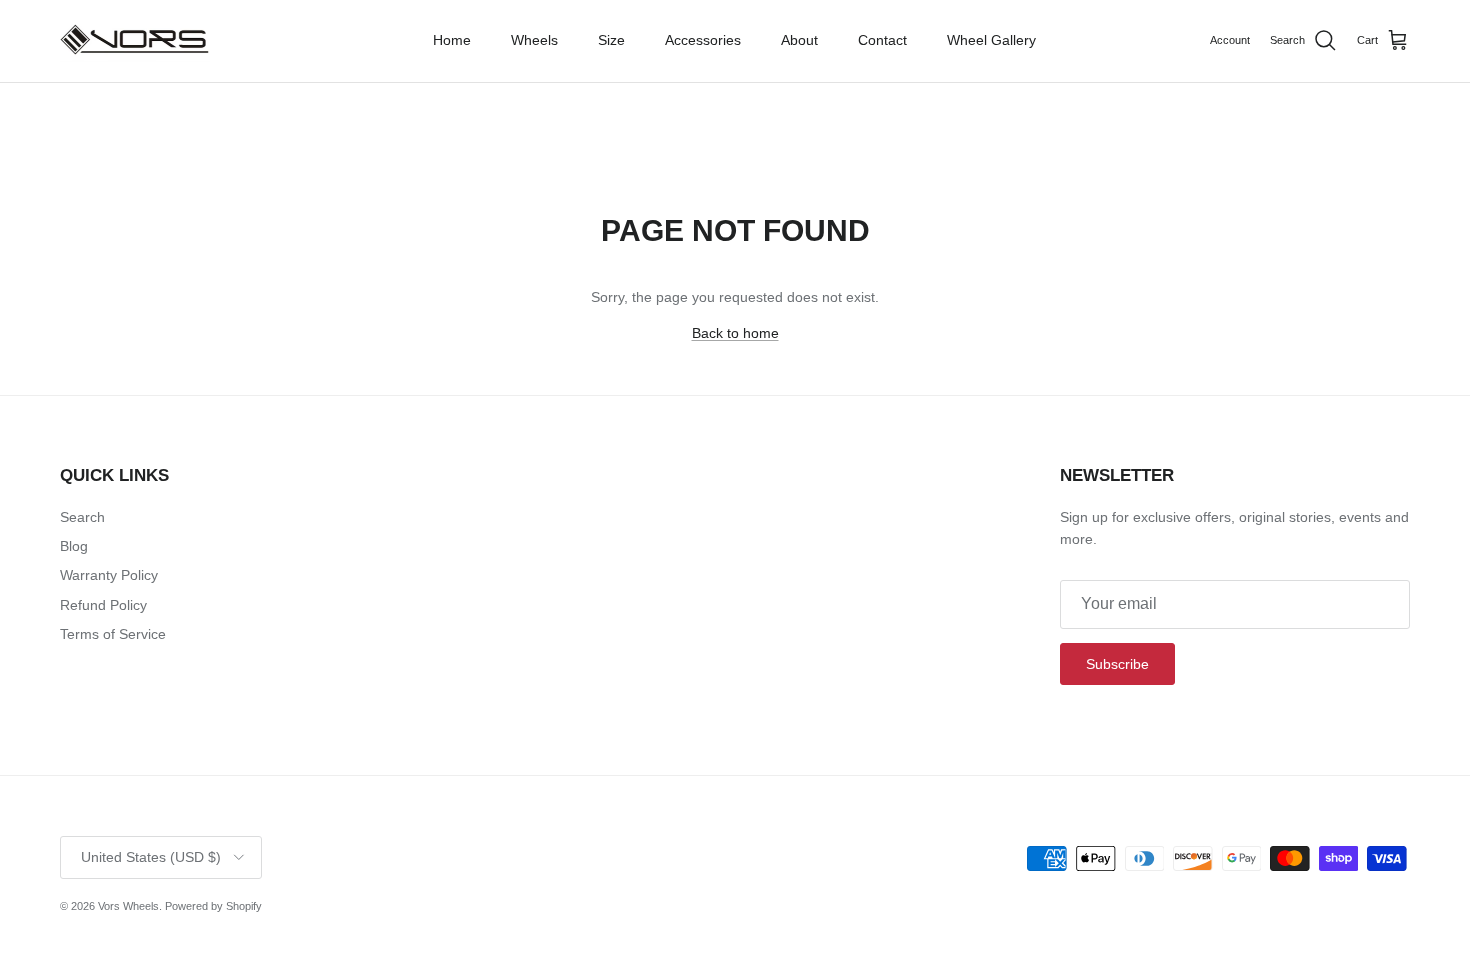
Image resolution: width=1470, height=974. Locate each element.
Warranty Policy (109, 575)
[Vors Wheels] (135, 41)
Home (452, 40)
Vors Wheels (128, 906)
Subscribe (1117, 664)
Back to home (735, 333)
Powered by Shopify (213, 906)
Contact (882, 40)
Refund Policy (103, 605)
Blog (74, 546)
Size (611, 40)
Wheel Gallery (991, 40)
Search (82, 517)
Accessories (703, 40)
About (799, 40)
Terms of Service (113, 634)
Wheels (534, 40)
